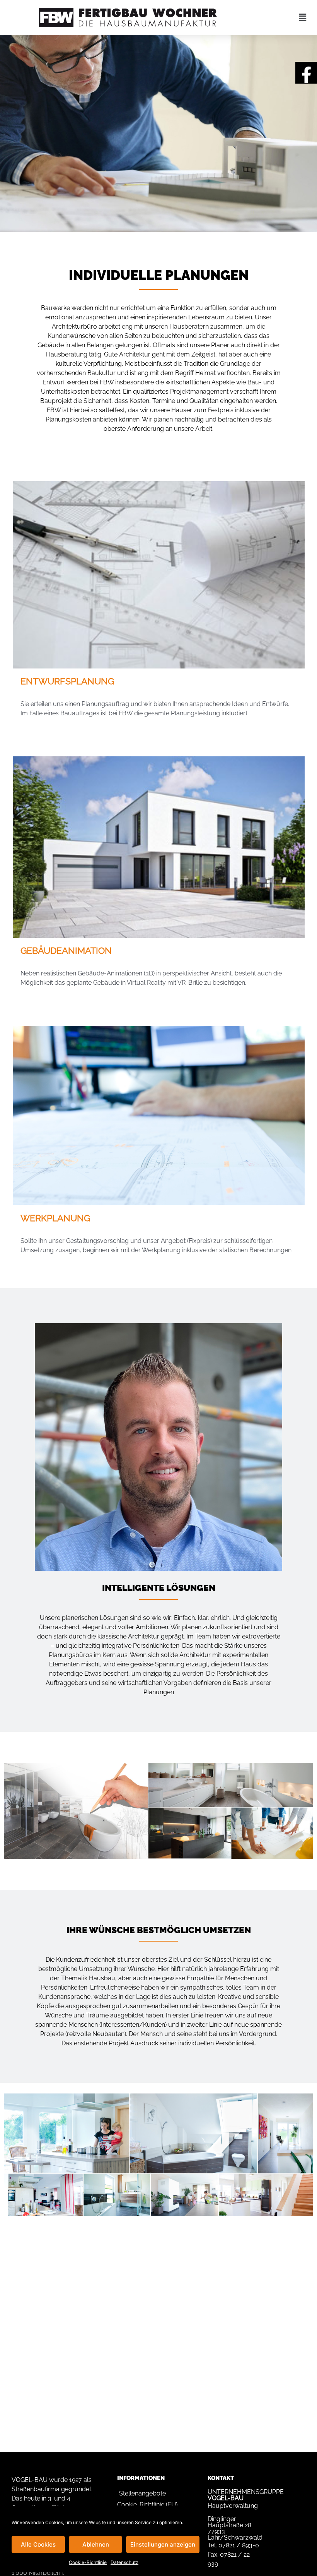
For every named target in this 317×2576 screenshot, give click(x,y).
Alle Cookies (38, 2544)
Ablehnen (96, 2544)
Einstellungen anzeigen (163, 2544)
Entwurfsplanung (67, 681)
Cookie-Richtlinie (88, 2562)
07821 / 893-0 (239, 2545)
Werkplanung (55, 1218)
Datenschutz (124, 2562)
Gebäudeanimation (66, 950)
